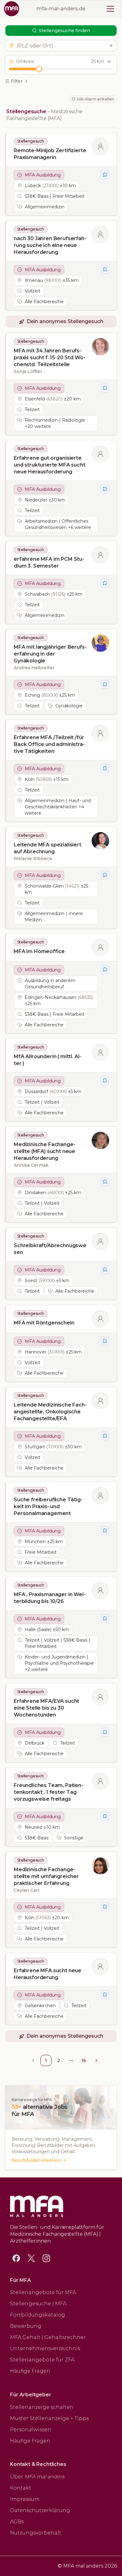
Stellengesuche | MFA (38, 2304)
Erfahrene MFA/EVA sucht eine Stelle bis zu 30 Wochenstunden (46, 1708)
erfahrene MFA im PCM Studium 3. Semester (49, 562)
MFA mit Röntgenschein (44, 1323)
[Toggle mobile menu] (110, 9)
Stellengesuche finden (64, 31)
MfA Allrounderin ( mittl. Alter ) (48, 1060)
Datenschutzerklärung (40, 2510)
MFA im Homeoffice (39, 951)
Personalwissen (31, 2430)
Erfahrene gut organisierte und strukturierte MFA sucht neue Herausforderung (50, 465)
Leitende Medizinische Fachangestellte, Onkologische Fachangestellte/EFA (50, 1412)
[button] (61, 46)
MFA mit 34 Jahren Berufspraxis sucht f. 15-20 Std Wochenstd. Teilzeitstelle (50, 358)
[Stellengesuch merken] (105, 175)
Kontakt (21, 2488)
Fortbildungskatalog (38, 2315)
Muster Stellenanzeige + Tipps (49, 2418)
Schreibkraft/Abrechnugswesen (50, 1249)
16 (84, 2060)
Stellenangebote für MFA (43, 2292)
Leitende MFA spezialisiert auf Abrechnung (48, 848)
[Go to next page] (96, 2060)
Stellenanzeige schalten (42, 2407)
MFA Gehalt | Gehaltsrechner (48, 2337)
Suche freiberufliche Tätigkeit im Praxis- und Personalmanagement (48, 1506)
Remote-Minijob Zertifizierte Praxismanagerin (50, 154)
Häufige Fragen (30, 2371)
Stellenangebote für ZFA (42, 2360)
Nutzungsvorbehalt (36, 2533)
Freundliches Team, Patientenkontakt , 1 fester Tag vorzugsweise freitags (48, 1792)
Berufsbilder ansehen (36, 2160)
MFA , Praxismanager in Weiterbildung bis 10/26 (50, 1598)
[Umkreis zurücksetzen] (109, 61)
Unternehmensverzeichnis (45, 2348)
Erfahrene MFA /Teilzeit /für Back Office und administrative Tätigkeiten (49, 744)
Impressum (25, 2499)
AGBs (17, 2522)
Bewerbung (26, 2326)
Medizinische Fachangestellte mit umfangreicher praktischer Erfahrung (46, 1876)
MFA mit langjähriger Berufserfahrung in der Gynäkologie (50, 654)
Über (37, 2477)
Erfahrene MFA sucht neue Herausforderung (48, 1974)
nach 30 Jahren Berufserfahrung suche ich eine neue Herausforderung (50, 245)
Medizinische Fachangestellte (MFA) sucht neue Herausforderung (45, 1151)
